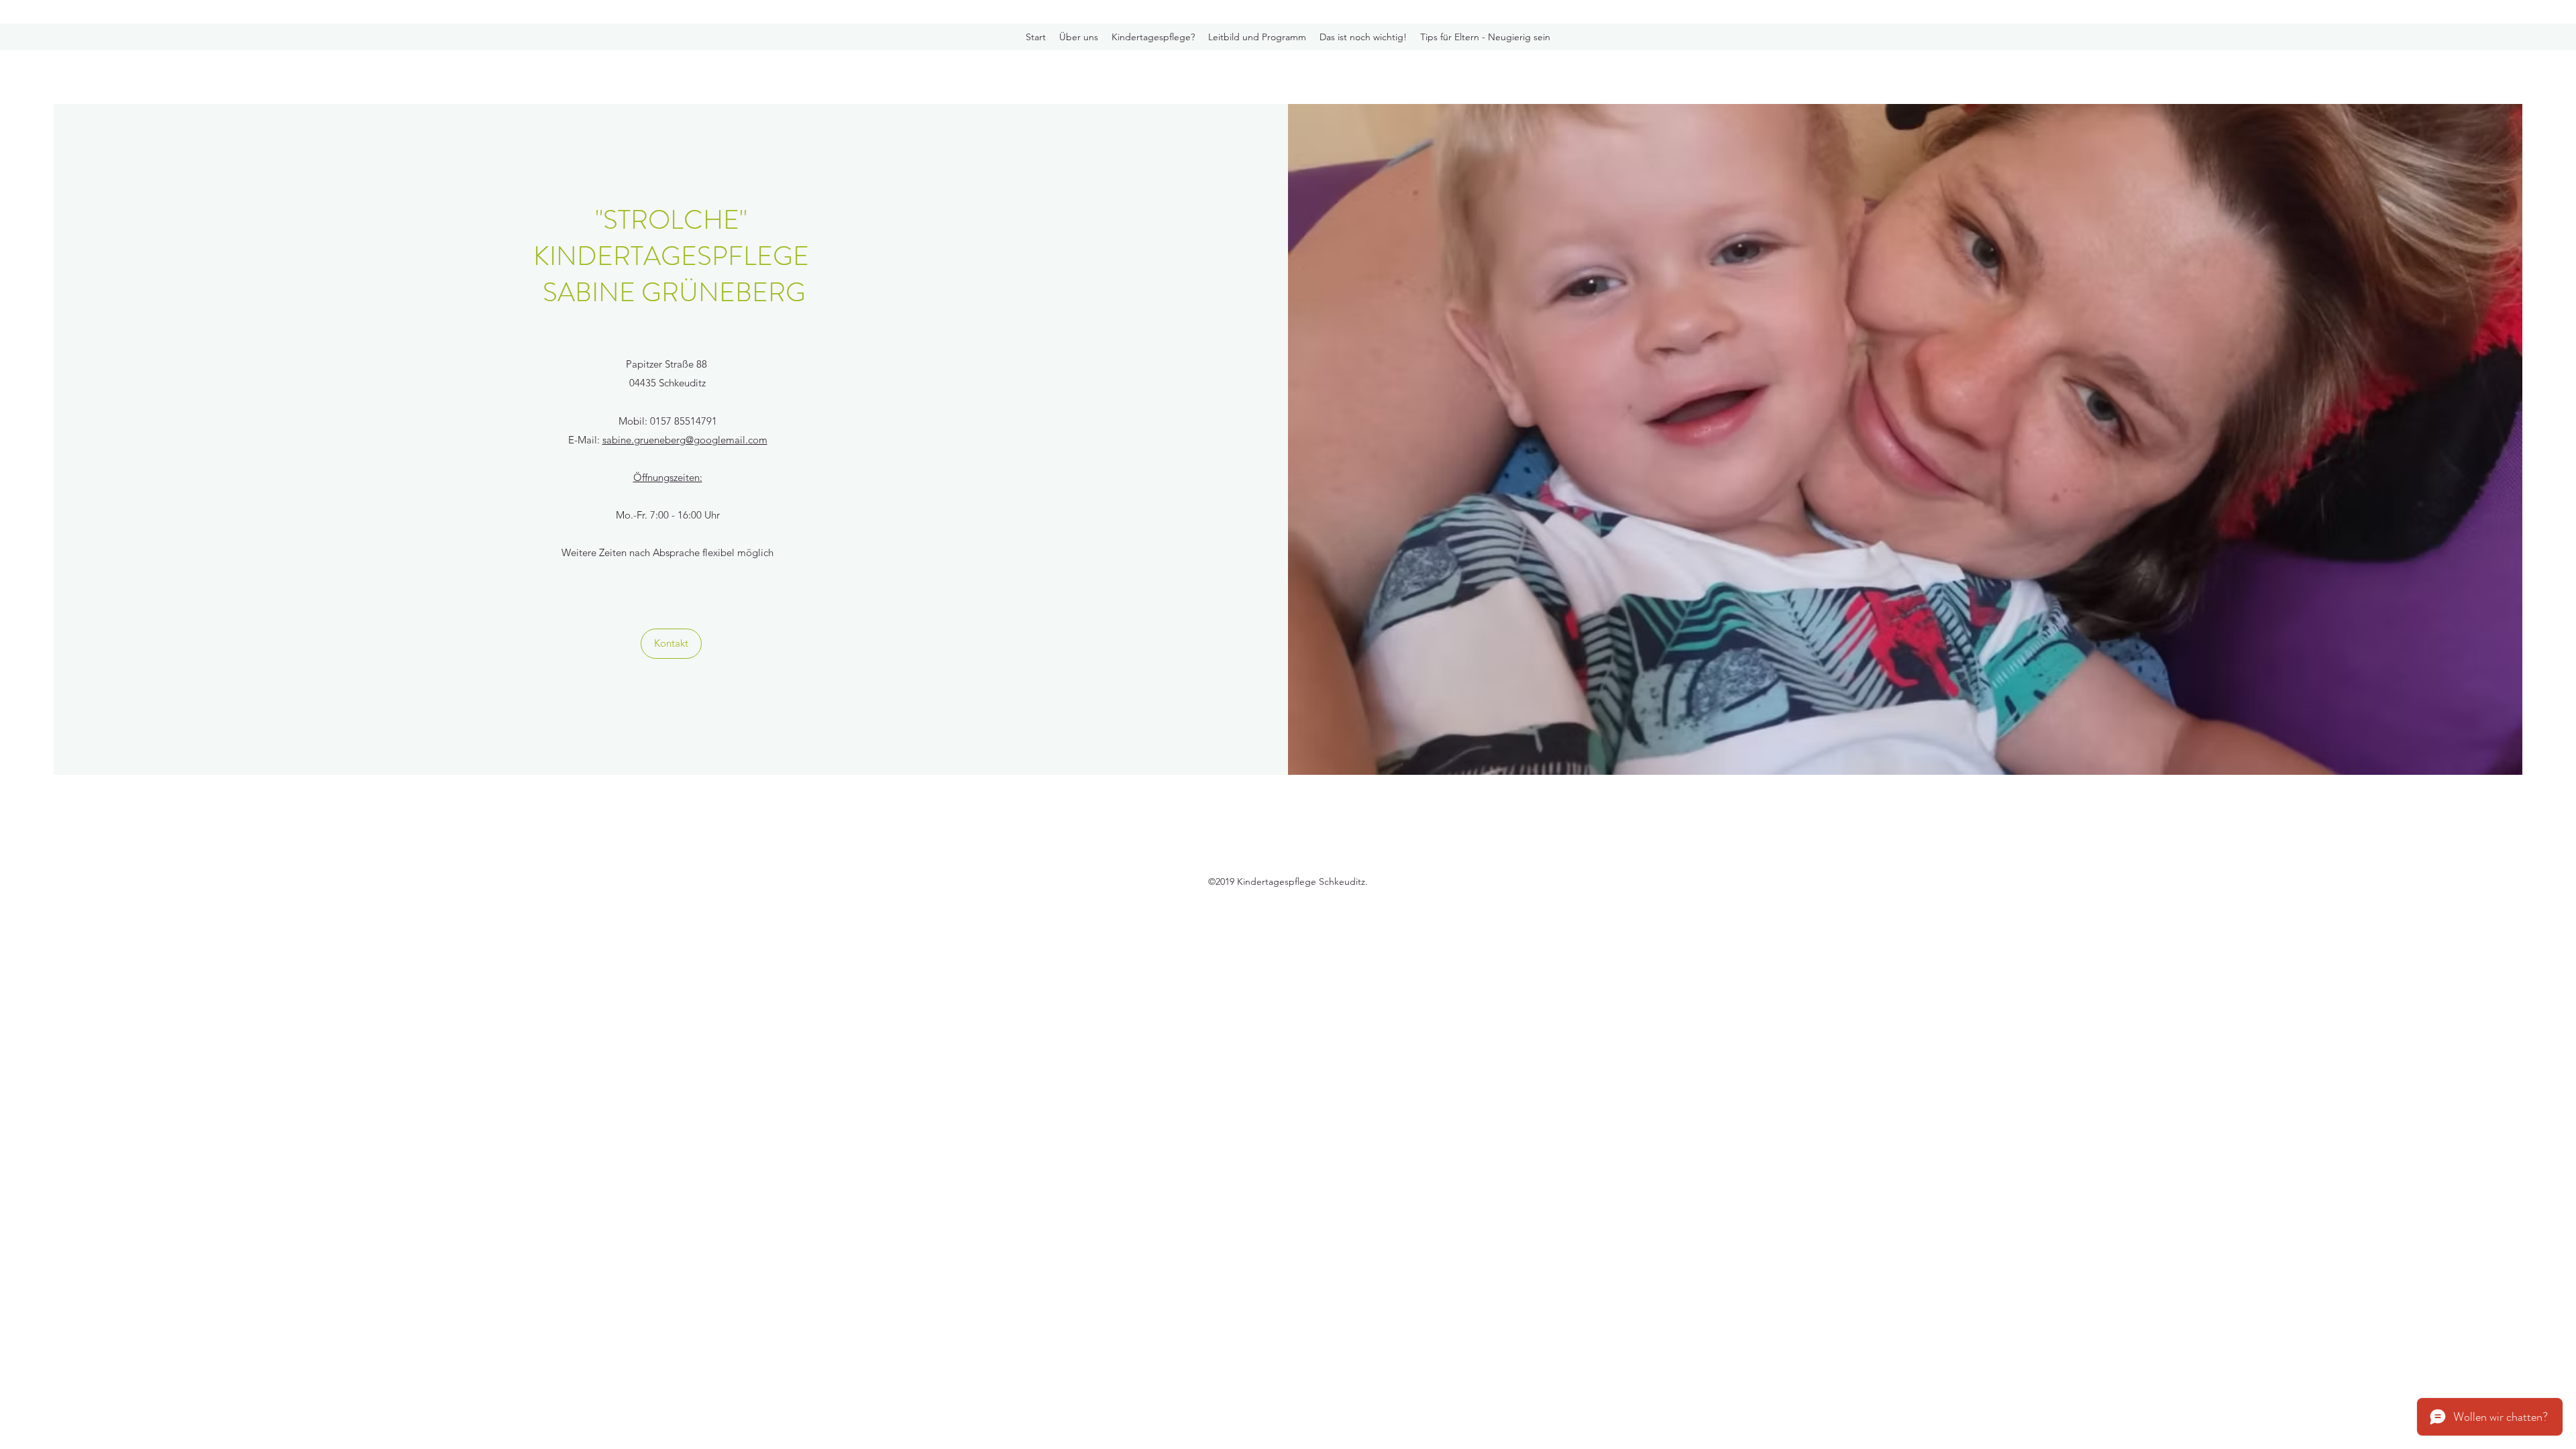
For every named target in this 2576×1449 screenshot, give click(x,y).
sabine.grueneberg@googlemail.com (685, 440)
